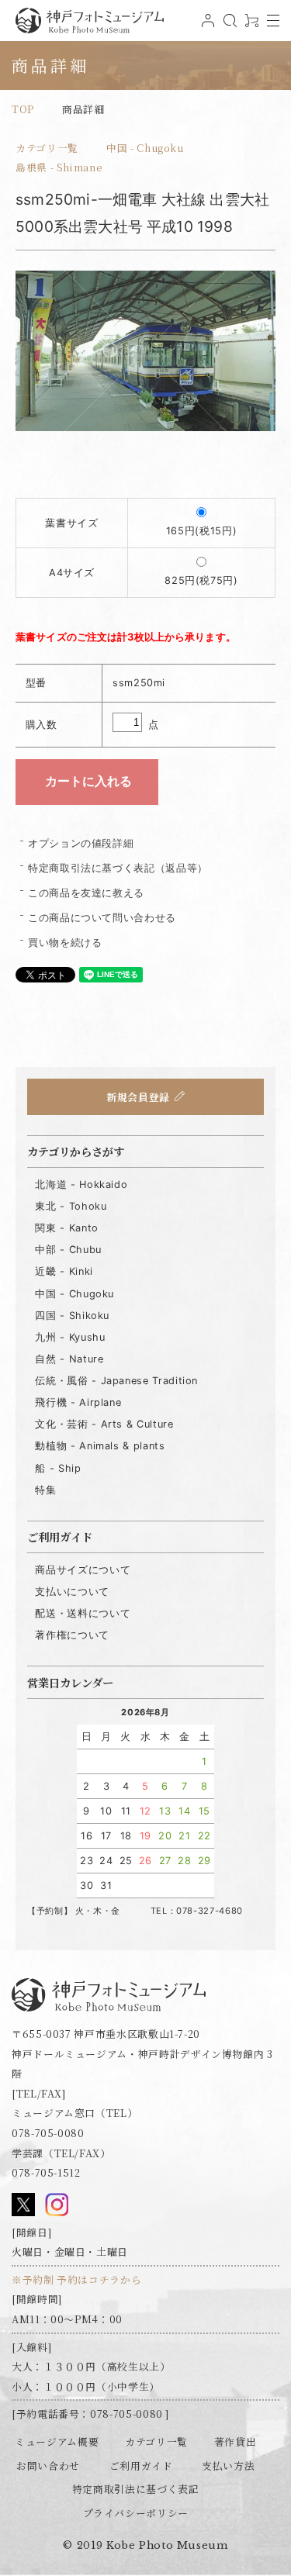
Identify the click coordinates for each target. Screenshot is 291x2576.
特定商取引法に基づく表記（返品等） (118, 868)
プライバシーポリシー (136, 2513)
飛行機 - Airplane (78, 1402)
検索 (228, 26)
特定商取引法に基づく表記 (136, 2489)
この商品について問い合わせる (102, 918)
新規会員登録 (138, 1097)
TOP (23, 109)
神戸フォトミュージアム (89, 21)
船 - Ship (58, 1468)
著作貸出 (236, 2441)
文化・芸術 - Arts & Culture (104, 1424)
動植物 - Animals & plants (100, 1446)
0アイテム (250, 26)
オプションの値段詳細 (81, 843)
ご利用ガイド (141, 2466)
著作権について (72, 1635)
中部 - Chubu (68, 1250)
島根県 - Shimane (59, 167)
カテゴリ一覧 (47, 148)
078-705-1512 (46, 2172)
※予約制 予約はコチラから (76, 2279)
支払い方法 (228, 2466)
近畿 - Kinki (64, 1271)
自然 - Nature (69, 1359)
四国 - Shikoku (72, 1316)
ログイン (206, 26)
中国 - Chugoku (145, 148)
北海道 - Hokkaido (81, 1184)
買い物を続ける (65, 943)
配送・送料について (83, 1613)
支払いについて (72, 1592)
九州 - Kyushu (70, 1337)
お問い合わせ (48, 2466)
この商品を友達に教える (86, 893)
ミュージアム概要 (57, 2441)
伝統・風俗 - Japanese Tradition (116, 1381)
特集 (45, 1490)
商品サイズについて (83, 1570)
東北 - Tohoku (71, 1206)
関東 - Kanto (66, 1228)
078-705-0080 (48, 2133)
